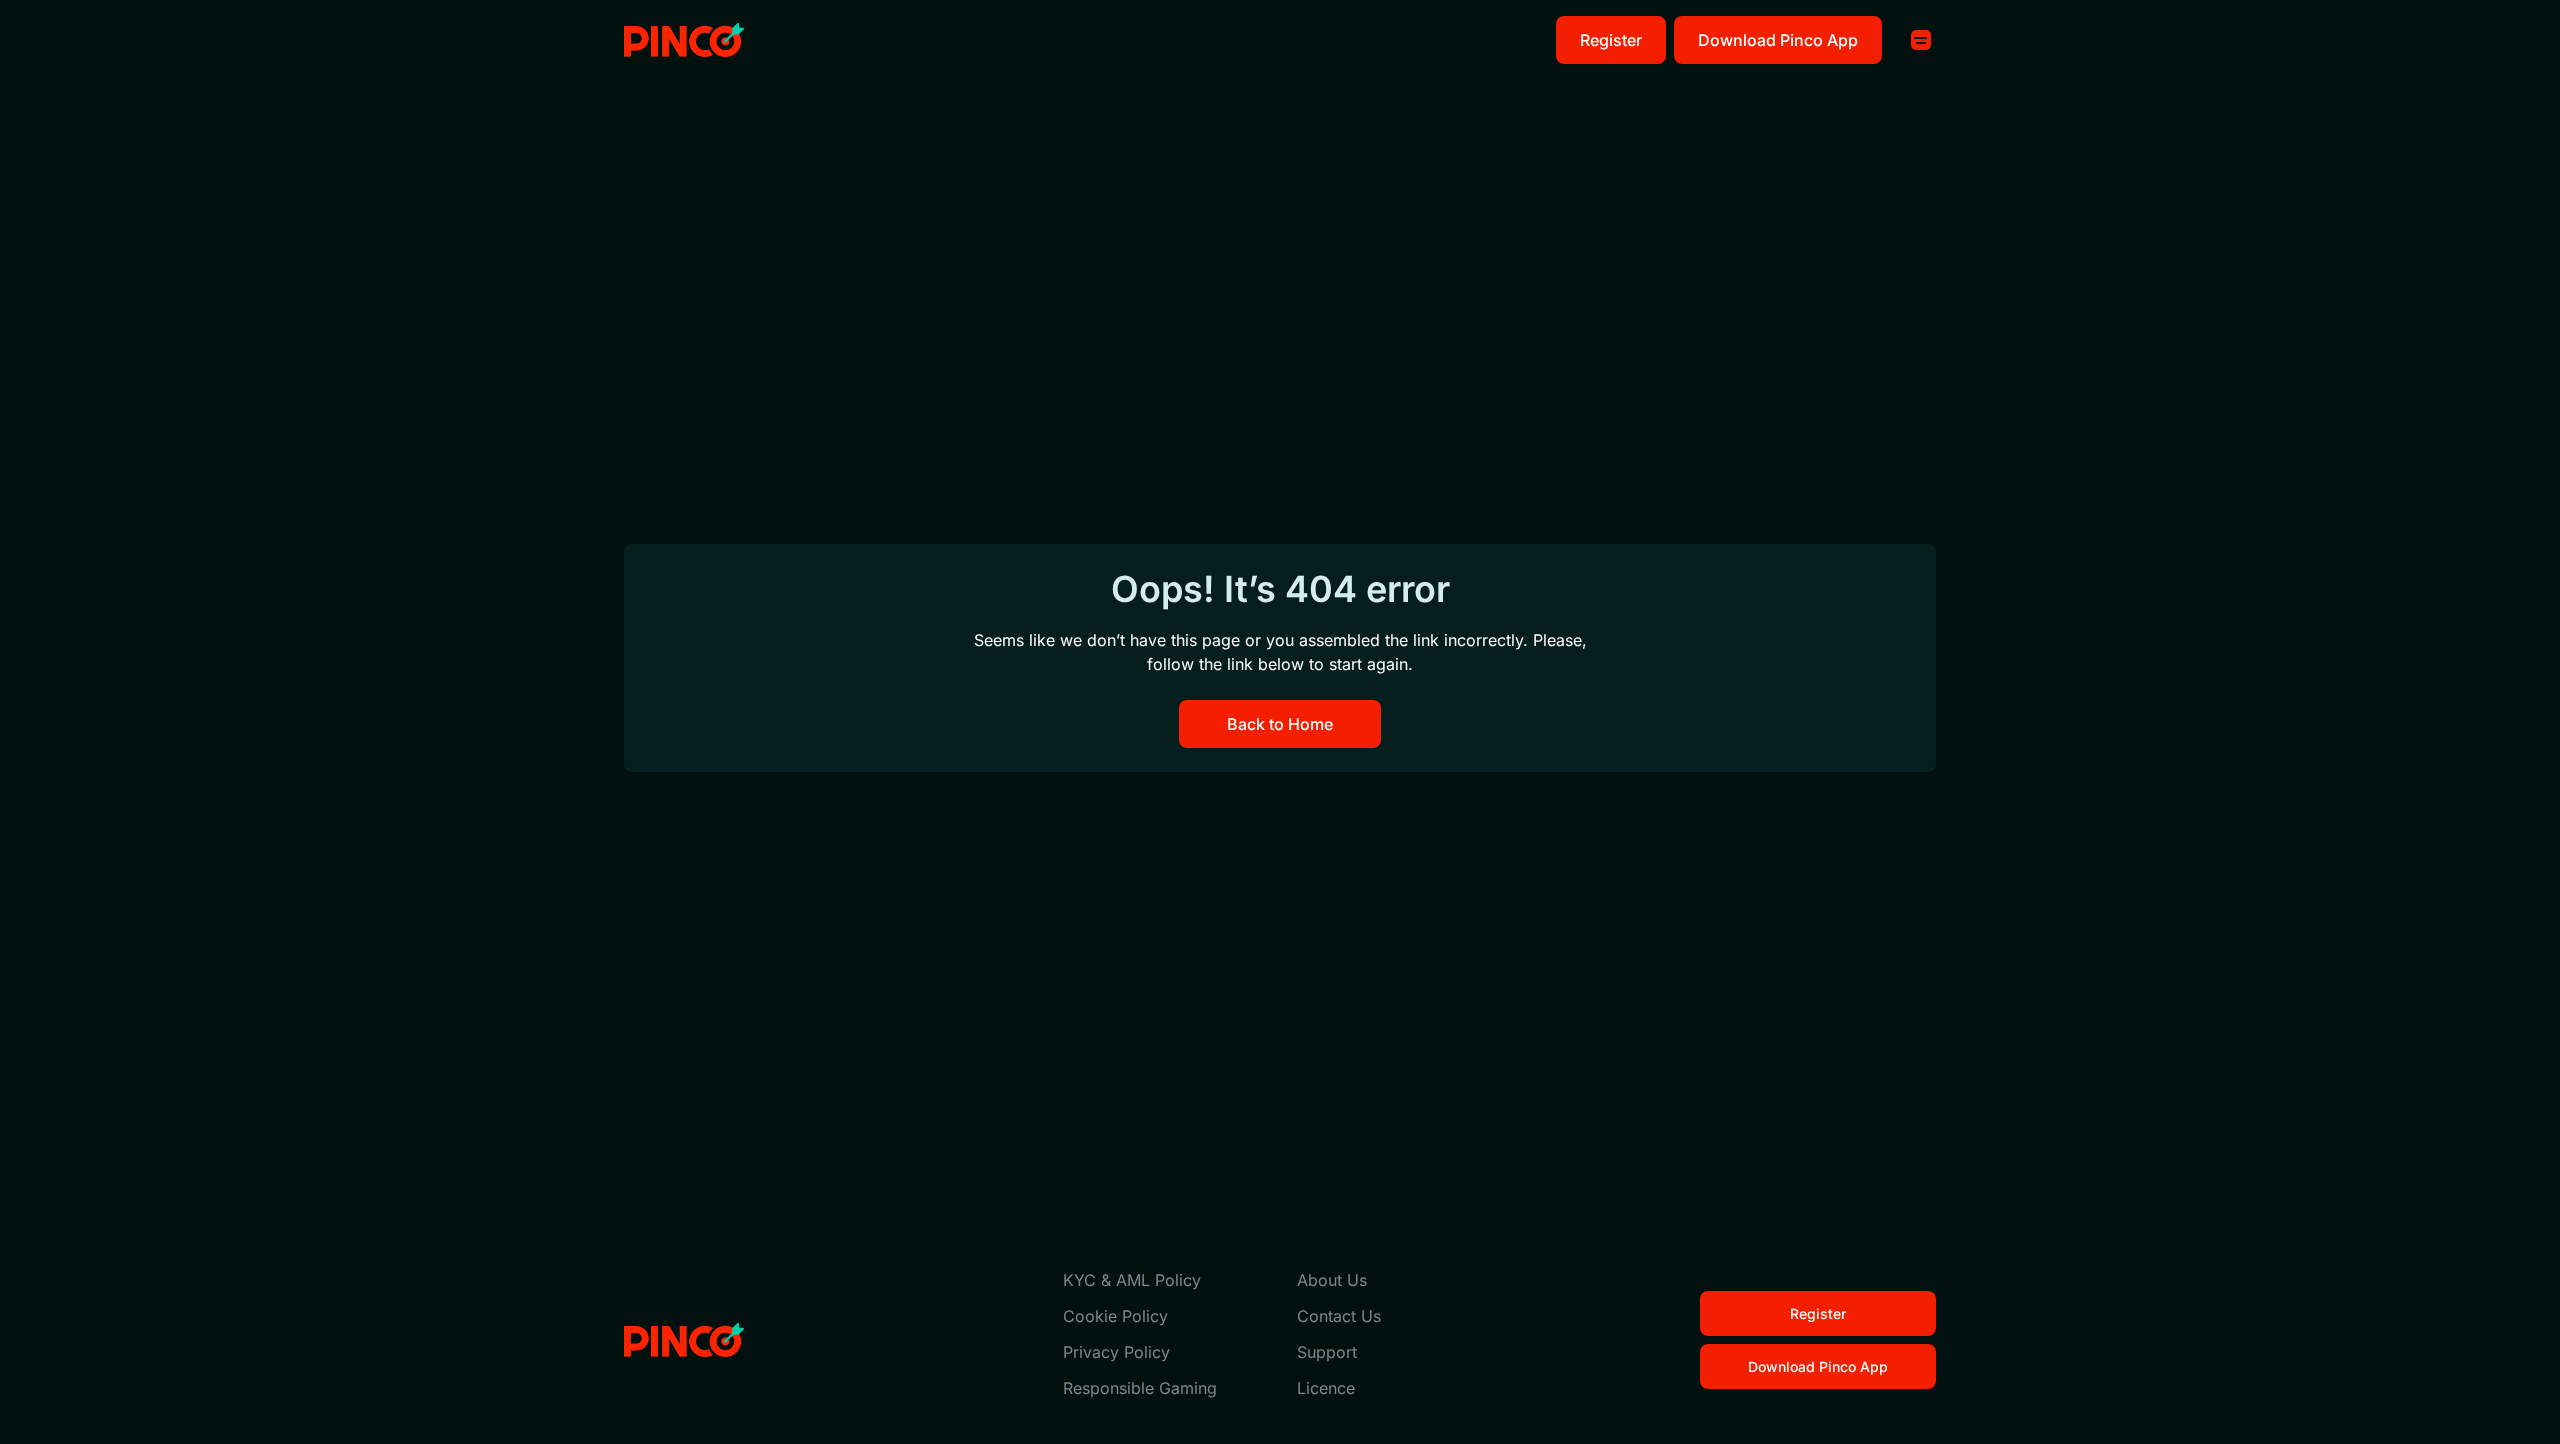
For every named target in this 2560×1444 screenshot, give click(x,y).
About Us (1332, 1280)
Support (1327, 1352)
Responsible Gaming (1140, 1388)
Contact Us (1339, 1316)
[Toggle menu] (1921, 40)
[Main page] (684, 40)
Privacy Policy (1116, 1352)
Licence (1326, 1388)
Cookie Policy (1115, 1316)
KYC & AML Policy (1132, 1280)
